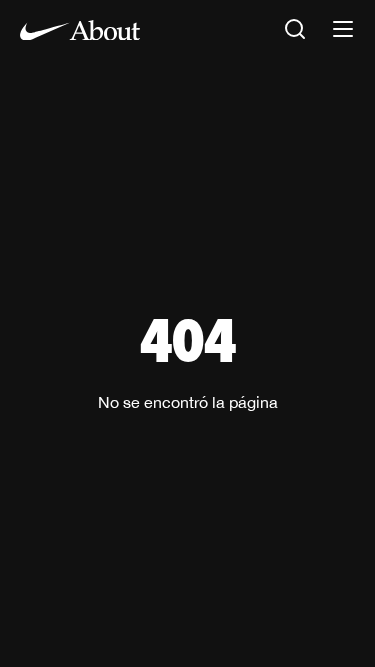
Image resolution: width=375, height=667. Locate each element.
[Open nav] (343, 30)
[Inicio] (80, 30)
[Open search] (295, 30)
